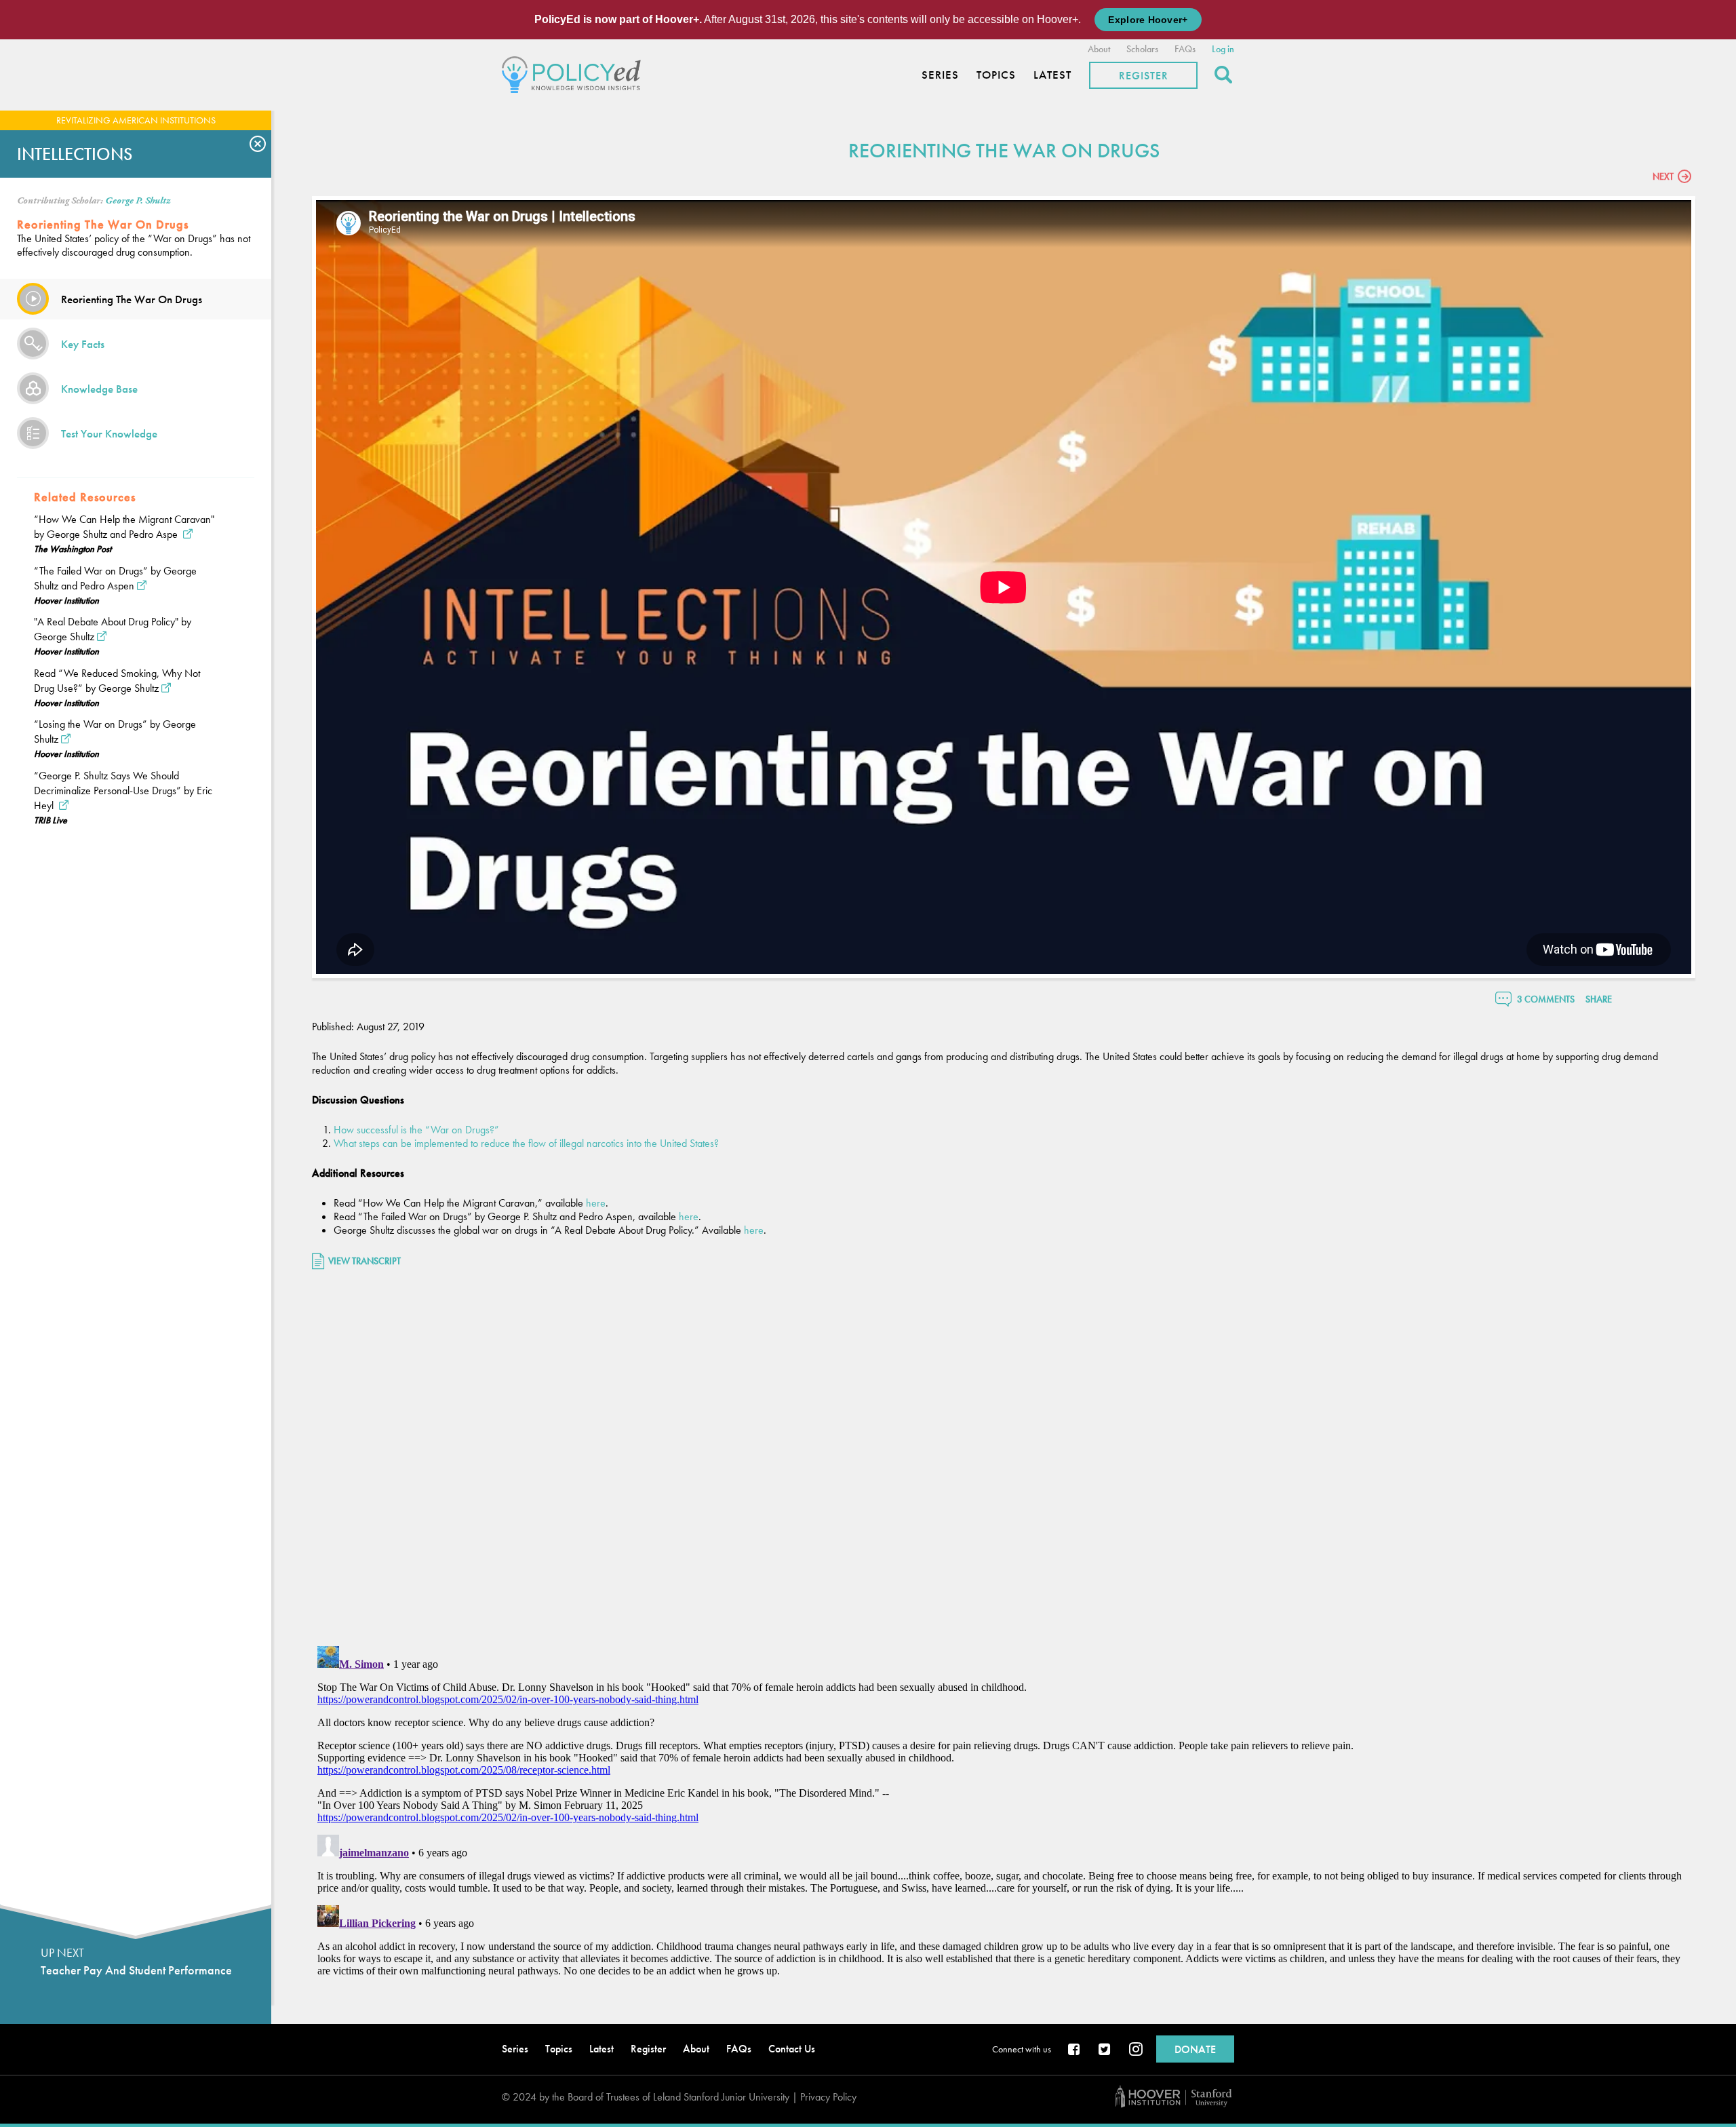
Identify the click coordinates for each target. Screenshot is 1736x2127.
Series (940, 75)
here (596, 1203)
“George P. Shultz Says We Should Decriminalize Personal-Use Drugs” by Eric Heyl (123, 791)
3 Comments (1546, 999)
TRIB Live (51, 820)
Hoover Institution (66, 600)
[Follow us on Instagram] (1136, 2050)
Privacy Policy (828, 2097)
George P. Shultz (138, 201)
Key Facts (83, 344)
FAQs (1185, 49)
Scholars (1142, 49)
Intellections (75, 154)
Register (1144, 76)
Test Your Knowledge (109, 433)
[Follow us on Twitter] (1105, 2050)
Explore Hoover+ (1148, 20)
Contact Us (792, 2049)
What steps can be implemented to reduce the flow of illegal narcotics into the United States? (526, 1143)
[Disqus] (1004, 1460)
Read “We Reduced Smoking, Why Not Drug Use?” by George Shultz (117, 681)
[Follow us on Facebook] (1075, 2050)
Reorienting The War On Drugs (132, 299)
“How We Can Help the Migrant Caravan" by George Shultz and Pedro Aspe (124, 527)
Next (1663, 176)
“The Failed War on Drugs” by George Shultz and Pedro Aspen (115, 578)
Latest (1052, 75)
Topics (996, 75)
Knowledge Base (99, 389)
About (1099, 49)
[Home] (575, 73)
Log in (1223, 49)
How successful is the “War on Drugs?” (416, 1130)
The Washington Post (73, 549)
